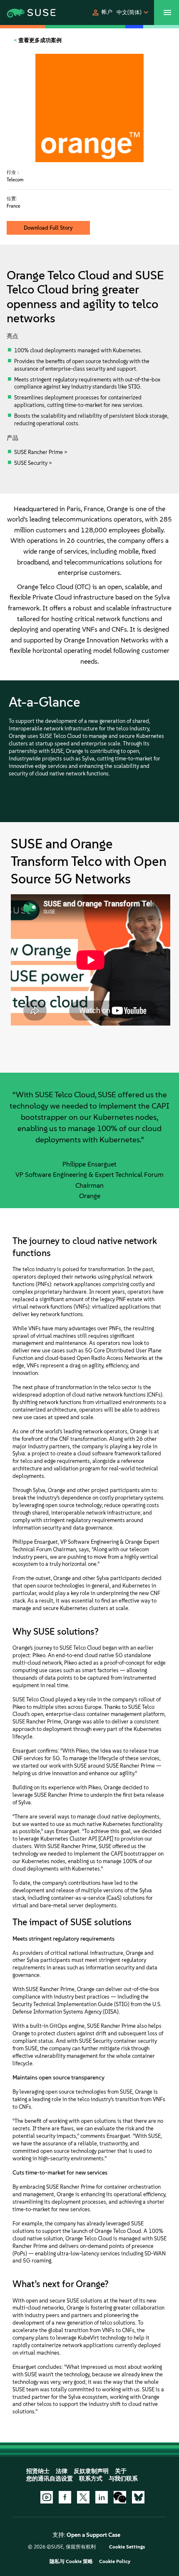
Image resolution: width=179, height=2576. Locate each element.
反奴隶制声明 (91, 2471)
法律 (62, 2471)
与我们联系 (123, 2479)
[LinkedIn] (102, 2497)
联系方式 (91, 2479)
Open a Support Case (93, 2535)
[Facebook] (65, 2497)
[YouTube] (47, 2497)
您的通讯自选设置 (50, 2479)
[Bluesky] (138, 2497)
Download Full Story (48, 228)
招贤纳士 (38, 2471)
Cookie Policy (115, 2561)
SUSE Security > (33, 463)
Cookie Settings (127, 2547)
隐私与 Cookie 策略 (71, 2561)
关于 (121, 2471)
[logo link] (25, 13)
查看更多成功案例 (39, 40)
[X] (83, 2497)
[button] (102, 13)
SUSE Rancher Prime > (41, 452)
